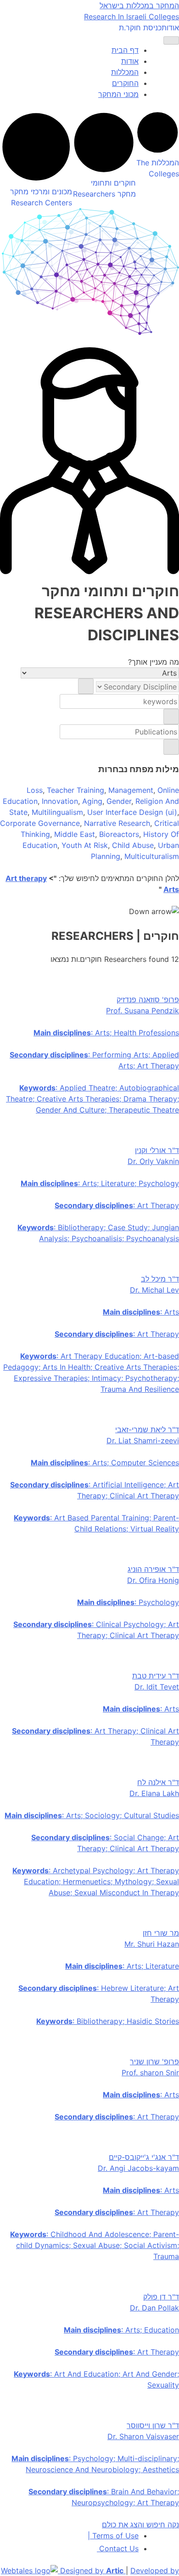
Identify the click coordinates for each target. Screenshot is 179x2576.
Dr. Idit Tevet (157, 1687)
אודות (170, 28)
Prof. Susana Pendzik (143, 1011)
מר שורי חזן (161, 1933)
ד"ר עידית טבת (156, 1676)
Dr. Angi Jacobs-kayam (138, 2168)
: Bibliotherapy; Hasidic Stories (108, 2021)
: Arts (141, 1312)
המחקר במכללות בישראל (139, 6)
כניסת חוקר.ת (140, 28)
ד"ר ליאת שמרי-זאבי (147, 1429)
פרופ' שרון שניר (154, 2062)
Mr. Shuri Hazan (152, 1944)
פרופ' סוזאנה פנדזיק (148, 1000)
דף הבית (125, 50)
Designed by (92, 2570)
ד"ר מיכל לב (160, 1279)
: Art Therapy (117, 1205)
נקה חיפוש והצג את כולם (140, 2525)
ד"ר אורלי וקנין (157, 1150)
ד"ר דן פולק (161, 2297)
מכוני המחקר (118, 94)
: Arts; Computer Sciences (105, 1463)
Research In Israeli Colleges (131, 17)
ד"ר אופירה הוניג (153, 1569)
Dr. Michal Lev (154, 1290)
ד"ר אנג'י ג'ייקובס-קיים (144, 2157)
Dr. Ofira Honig (153, 1580)
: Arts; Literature (122, 1966)
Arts (171, 889)
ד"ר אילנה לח (158, 1782)
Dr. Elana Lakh (154, 1793)
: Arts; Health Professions (106, 1033)
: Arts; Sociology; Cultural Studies (92, 1815)
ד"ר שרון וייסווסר (153, 2425)
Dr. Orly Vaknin (153, 1161)
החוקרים (125, 83)
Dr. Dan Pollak (154, 2308)
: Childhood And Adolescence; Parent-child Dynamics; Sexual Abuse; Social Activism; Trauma (95, 2245)
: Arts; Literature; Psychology (100, 1183)
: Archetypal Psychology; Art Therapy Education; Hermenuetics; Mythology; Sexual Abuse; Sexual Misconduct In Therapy (96, 1881)
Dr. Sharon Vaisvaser (143, 2436)
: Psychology (128, 1602)
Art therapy (26, 878)
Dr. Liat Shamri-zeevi (143, 1441)
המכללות (125, 72)
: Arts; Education (121, 2330)
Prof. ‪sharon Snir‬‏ (150, 2073)
